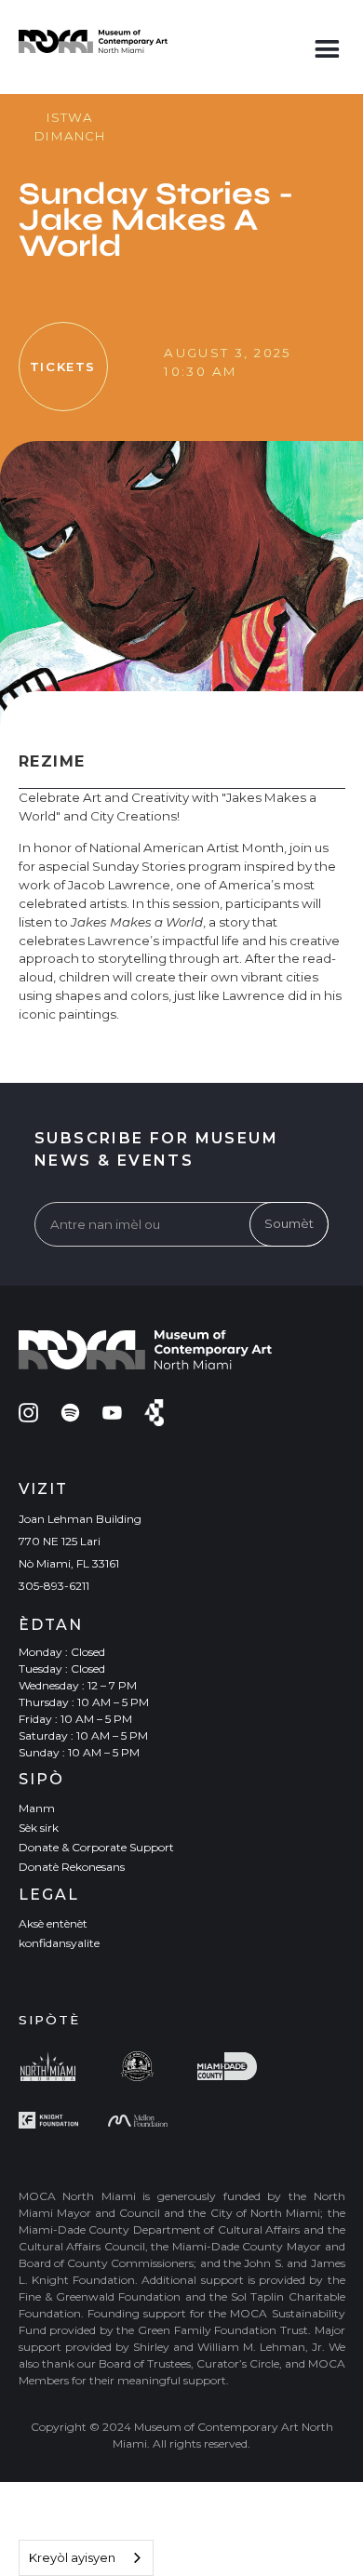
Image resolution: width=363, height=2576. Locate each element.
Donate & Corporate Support (96, 1847)
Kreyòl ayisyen (72, 2557)
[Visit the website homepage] (93, 41)
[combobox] (86, 2558)
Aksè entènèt (53, 1923)
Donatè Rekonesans (72, 1867)
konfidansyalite (59, 1943)
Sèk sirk (39, 1828)
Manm (37, 1808)
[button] (327, 45)
